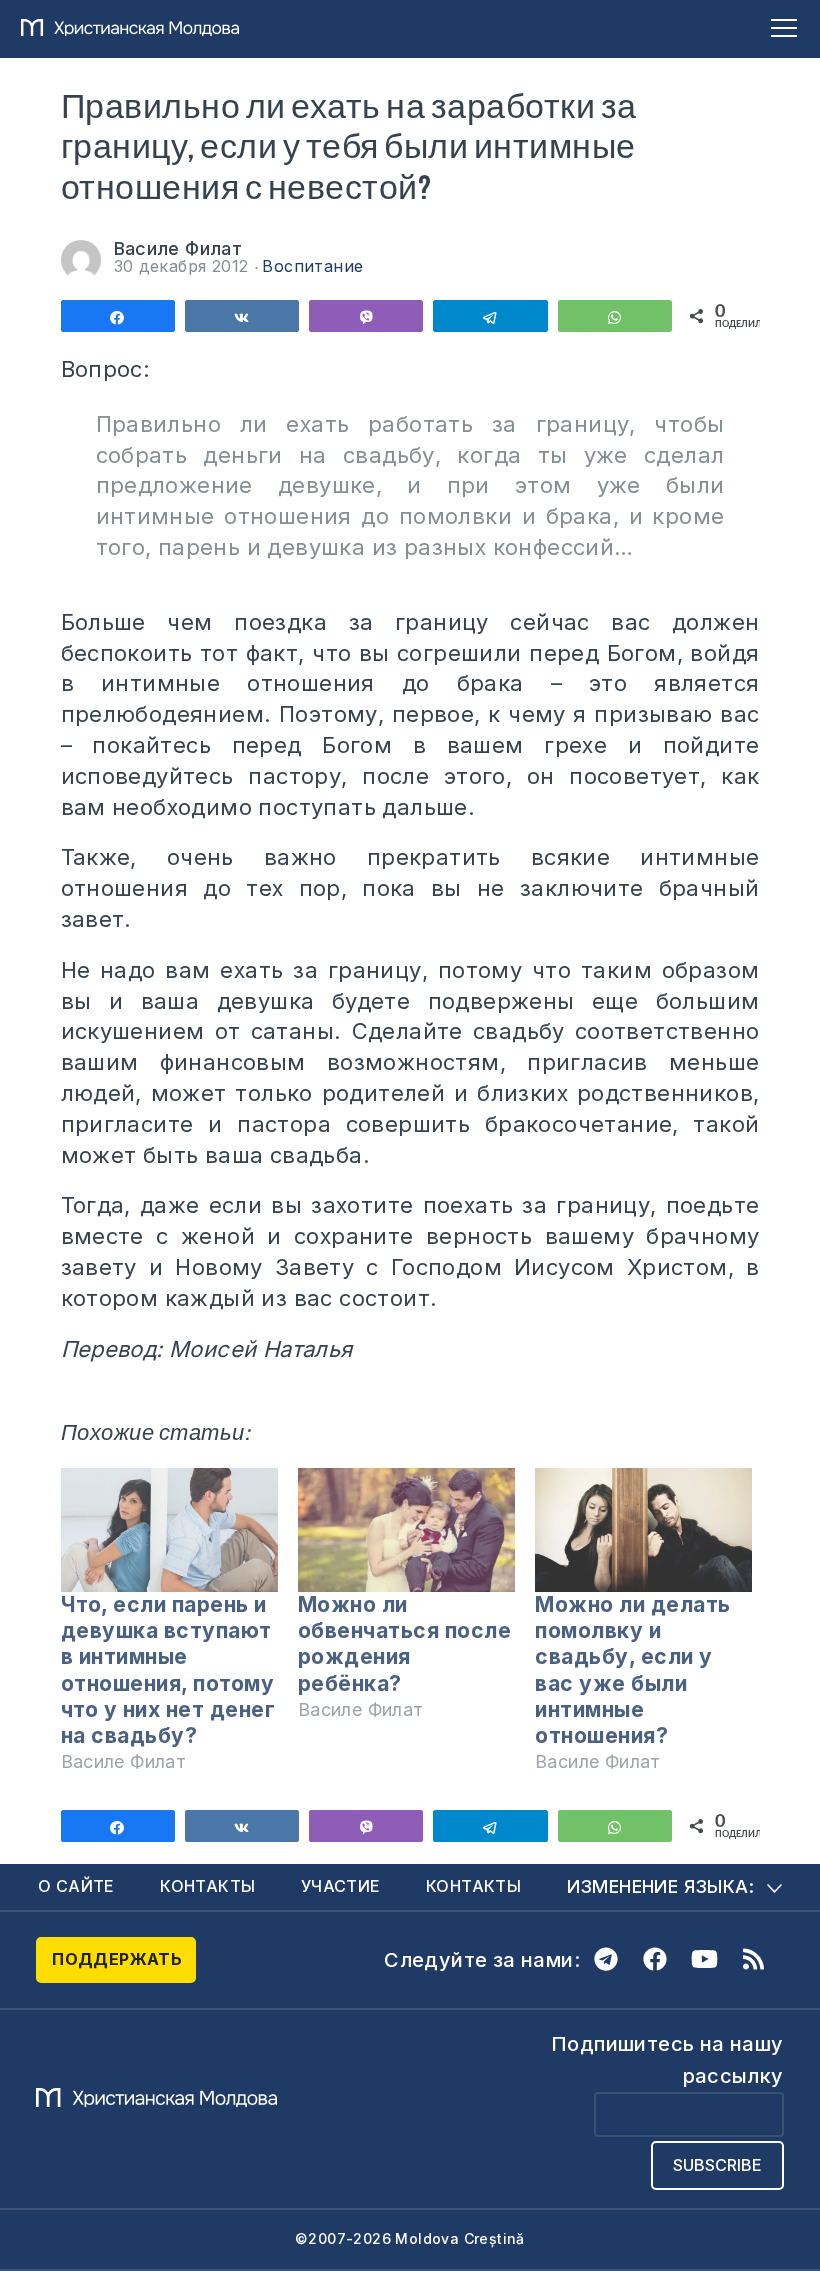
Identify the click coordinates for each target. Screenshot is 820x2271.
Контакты (207, 1886)
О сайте (76, 1886)
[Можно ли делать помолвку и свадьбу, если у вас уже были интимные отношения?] (643, 1530)
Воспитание (312, 266)
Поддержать (117, 1959)
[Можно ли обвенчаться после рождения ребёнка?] (406, 1530)
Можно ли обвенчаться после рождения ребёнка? (405, 1644)
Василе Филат (178, 248)
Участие (341, 1886)
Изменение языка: (660, 1886)
